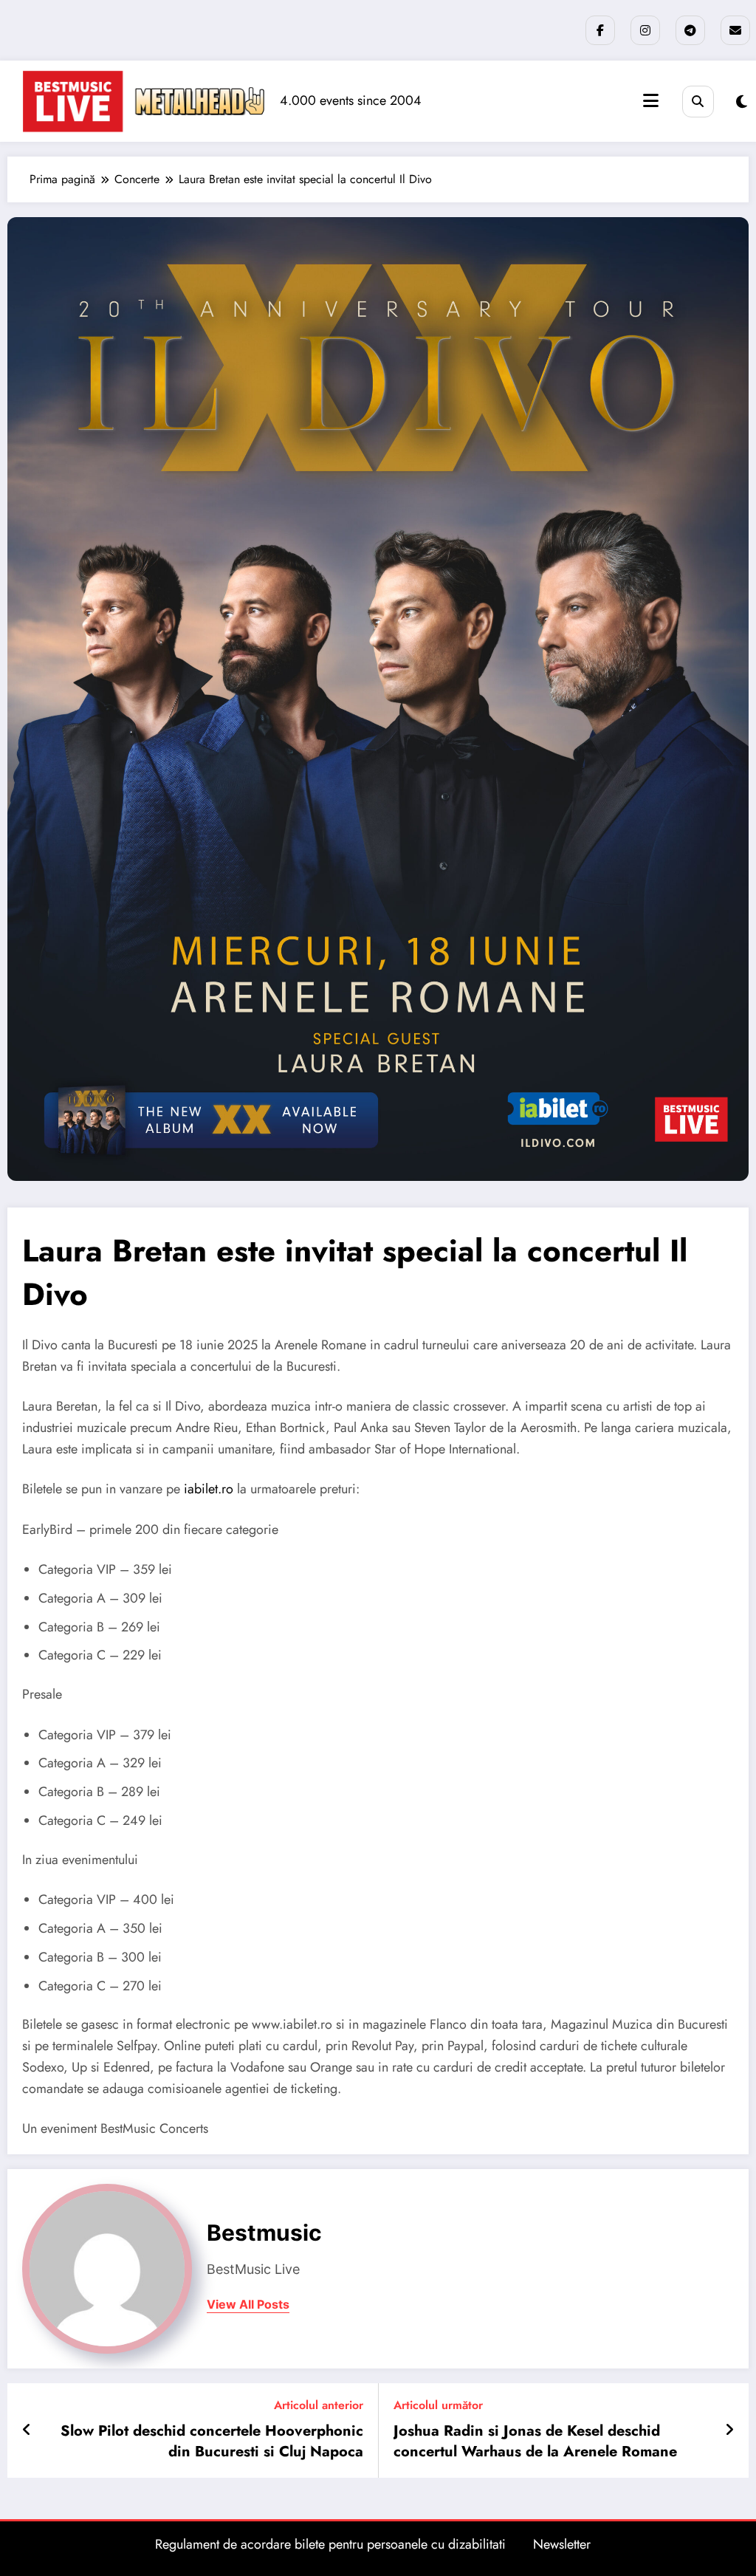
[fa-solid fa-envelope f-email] (735, 30)
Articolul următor (438, 2405)
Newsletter (562, 2544)
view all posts (248, 2305)
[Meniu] (651, 101)
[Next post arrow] (729, 2431)
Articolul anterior (319, 2405)
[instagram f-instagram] (645, 30)
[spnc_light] (742, 102)
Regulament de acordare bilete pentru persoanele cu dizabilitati (330, 2544)
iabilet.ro (209, 1489)
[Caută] (698, 102)
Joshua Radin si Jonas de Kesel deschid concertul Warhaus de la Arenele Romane (535, 2442)
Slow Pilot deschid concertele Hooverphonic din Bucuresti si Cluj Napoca (212, 2442)
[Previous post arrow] (27, 2431)
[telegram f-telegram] (690, 30)
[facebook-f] (600, 30)
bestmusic (264, 2233)
